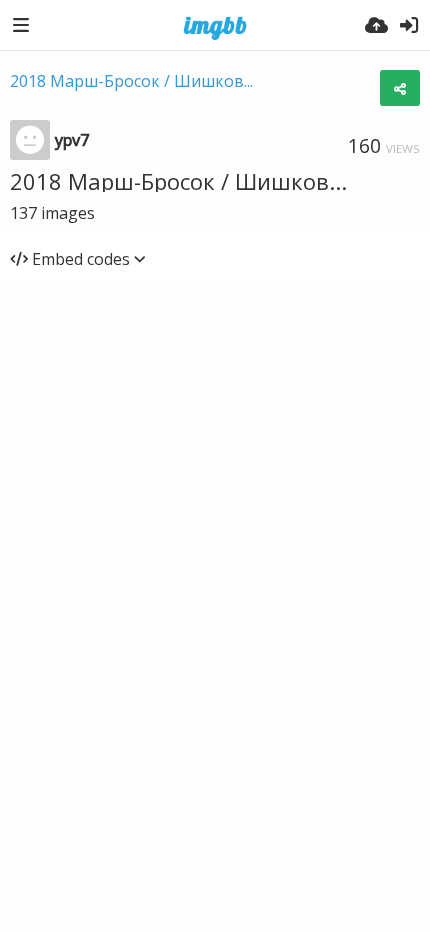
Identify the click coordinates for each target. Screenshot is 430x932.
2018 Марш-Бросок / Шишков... (131, 81)
